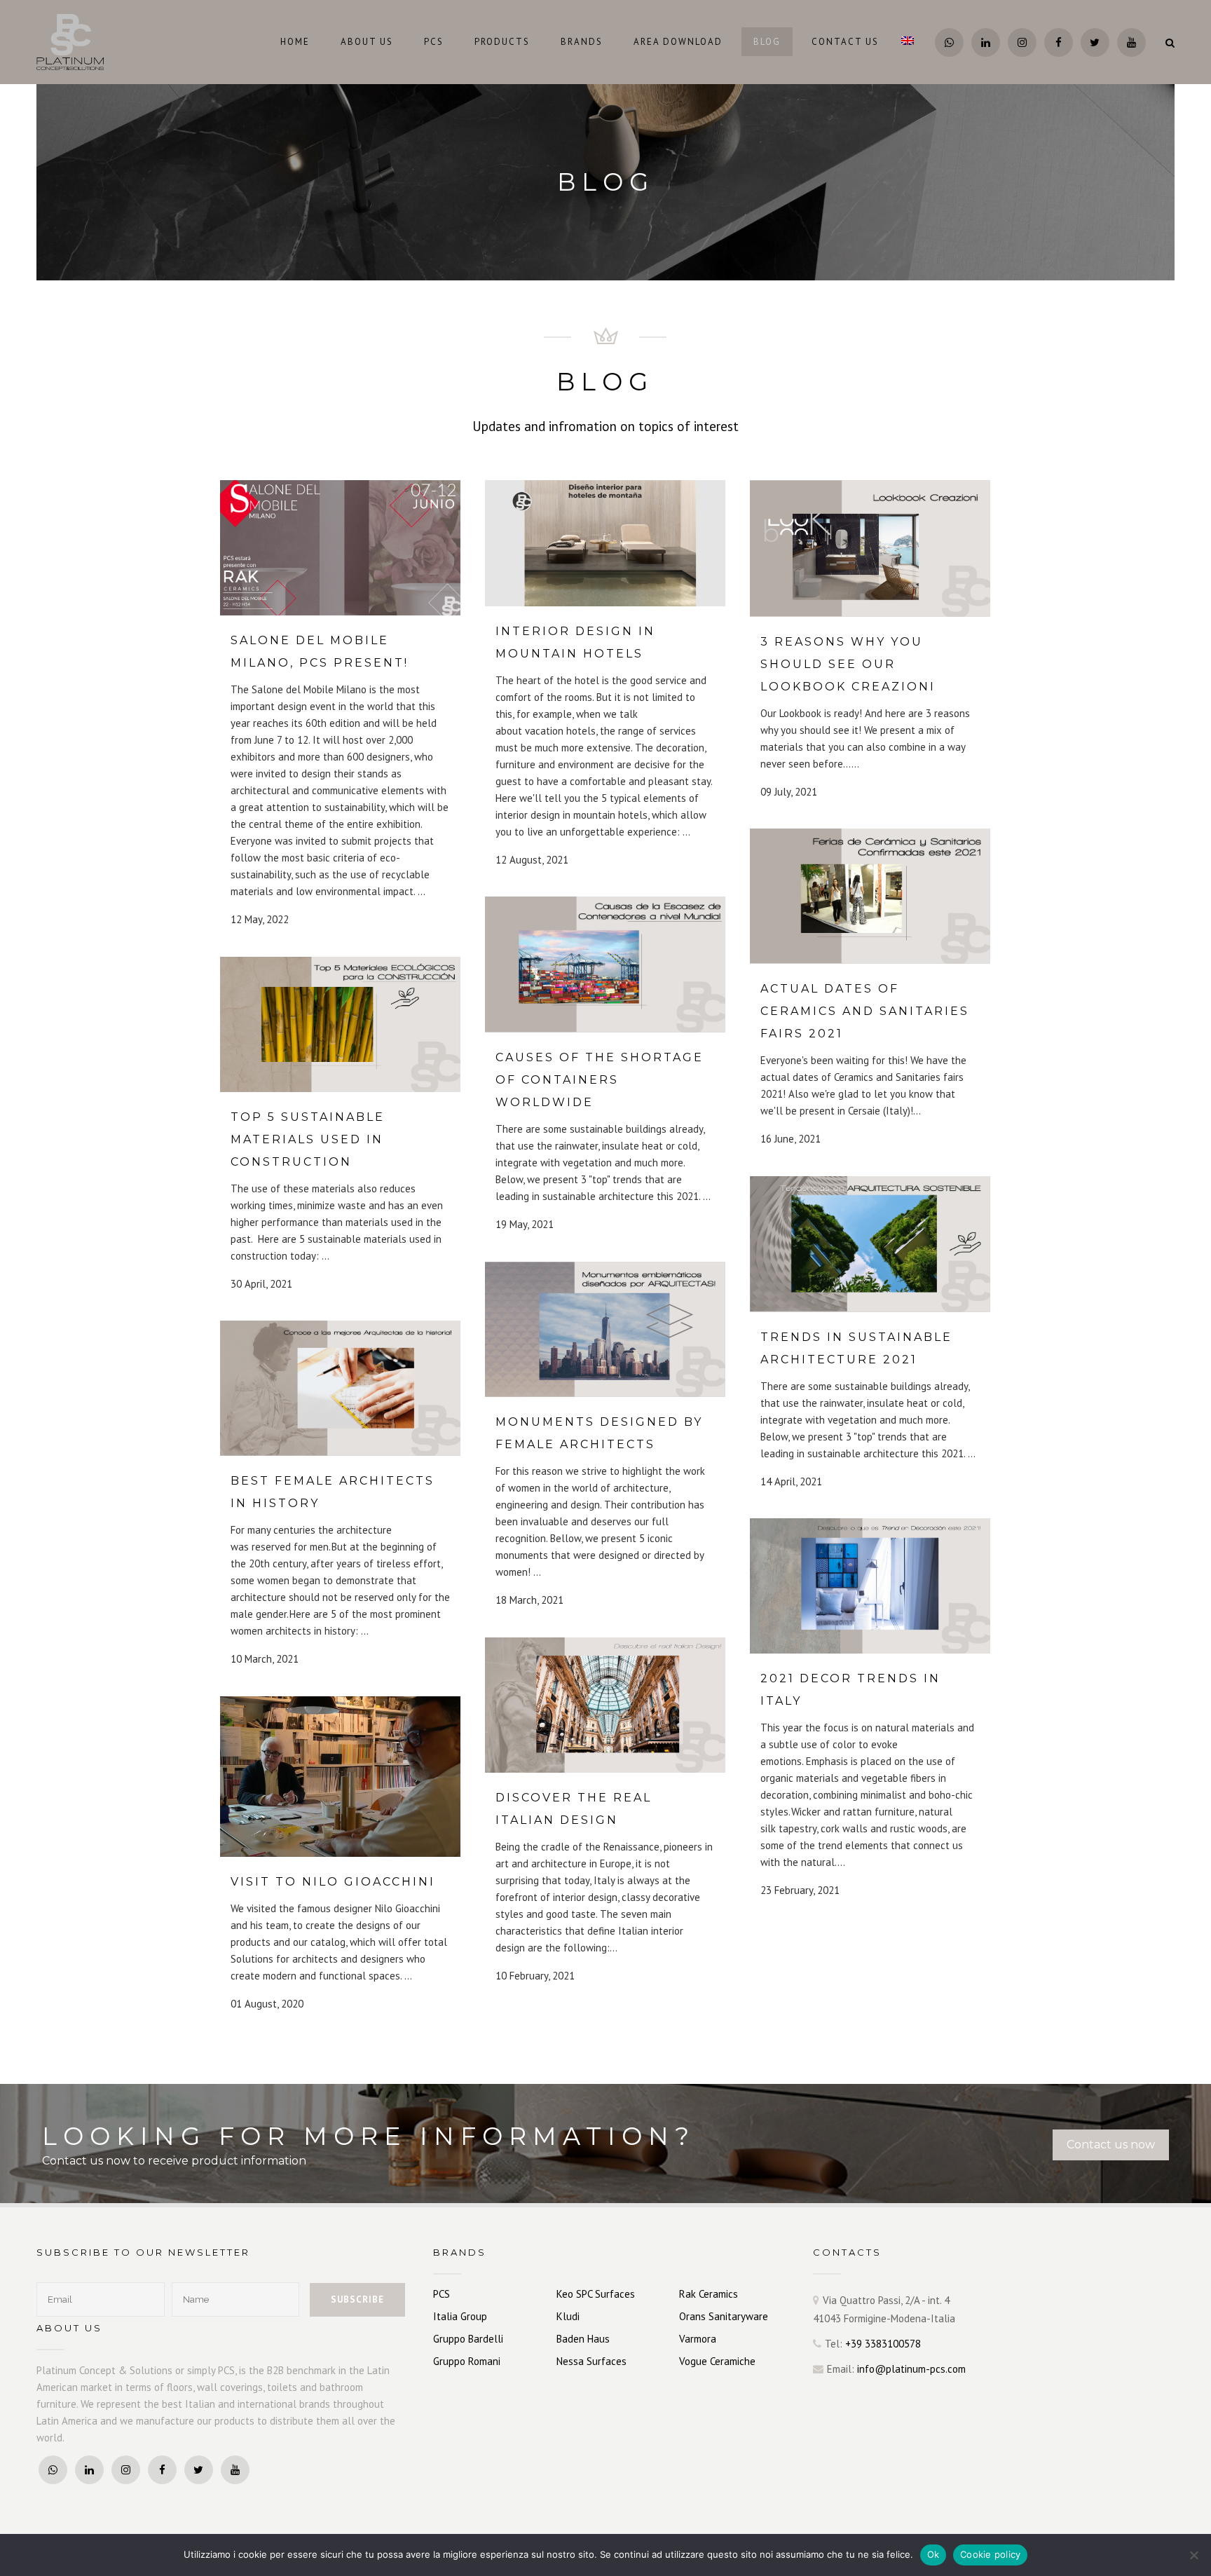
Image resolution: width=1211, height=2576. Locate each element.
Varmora (698, 2339)
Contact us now (1111, 2145)
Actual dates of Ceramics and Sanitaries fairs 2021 (865, 1011)
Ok (933, 2554)
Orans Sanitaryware (724, 2316)
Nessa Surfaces (591, 2361)
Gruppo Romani (467, 2361)
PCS (442, 2294)
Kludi (568, 2316)
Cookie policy (990, 2554)
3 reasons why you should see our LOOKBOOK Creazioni (848, 664)
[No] (1193, 2555)
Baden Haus (583, 2339)
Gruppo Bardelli (468, 2339)
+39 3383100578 (883, 2344)
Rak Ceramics (709, 2294)
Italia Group (460, 2316)
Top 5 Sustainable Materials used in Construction (308, 1139)
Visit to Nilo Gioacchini (333, 1882)
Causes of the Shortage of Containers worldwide (600, 1080)
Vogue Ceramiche (717, 2361)
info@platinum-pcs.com (911, 2369)
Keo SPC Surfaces (596, 2294)
